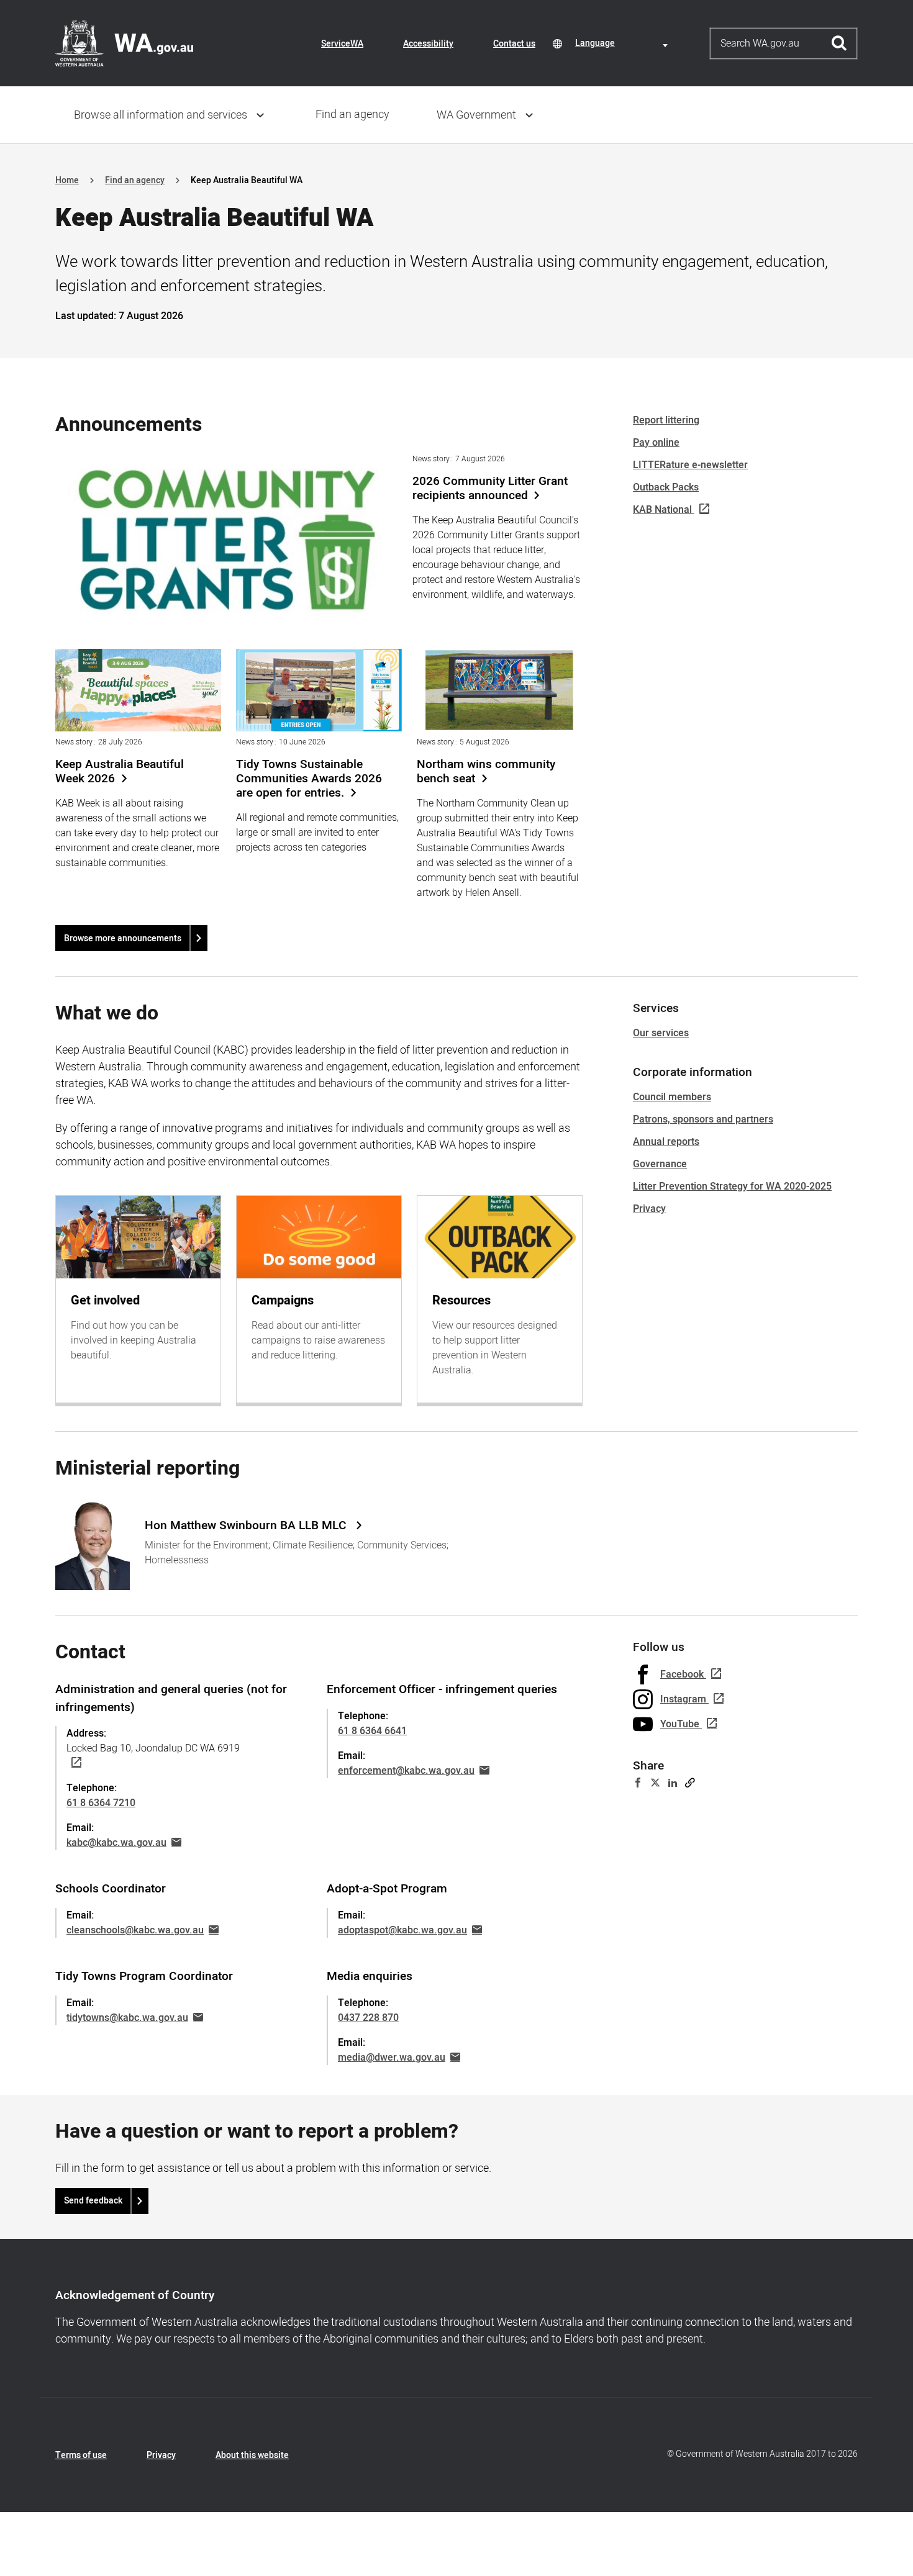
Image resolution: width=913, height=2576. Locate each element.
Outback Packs (666, 487)
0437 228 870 (368, 2018)
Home (67, 180)
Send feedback (93, 2201)
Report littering (666, 420)
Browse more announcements (123, 938)
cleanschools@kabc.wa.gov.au (135, 1930)
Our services (661, 1033)
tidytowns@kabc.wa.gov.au (127, 2018)
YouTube (680, 1724)
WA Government (476, 115)
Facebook (682, 1674)
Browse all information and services (161, 115)
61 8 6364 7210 (101, 1803)
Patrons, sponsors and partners (703, 1119)
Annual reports (666, 1142)
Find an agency (352, 115)
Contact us (514, 44)
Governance (660, 1164)
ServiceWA (342, 44)
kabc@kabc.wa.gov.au (116, 1843)
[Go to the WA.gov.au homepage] (124, 43)
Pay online (656, 443)
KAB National (662, 510)
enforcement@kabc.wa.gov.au (406, 1771)
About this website (252, 2455)
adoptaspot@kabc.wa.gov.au (402, 1930)
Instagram (683, 1699)
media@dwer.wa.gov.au (392, 2058)
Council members (672, 1097)
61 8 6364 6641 (372, 1731)
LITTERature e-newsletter (690, 465)
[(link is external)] (74, 1763)
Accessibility (428, 44)
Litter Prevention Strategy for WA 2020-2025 (732, 1186)
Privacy (649, 1209)
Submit (839, 43)
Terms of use (81, 2455)
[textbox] (624, 43)
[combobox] (624, 43)
